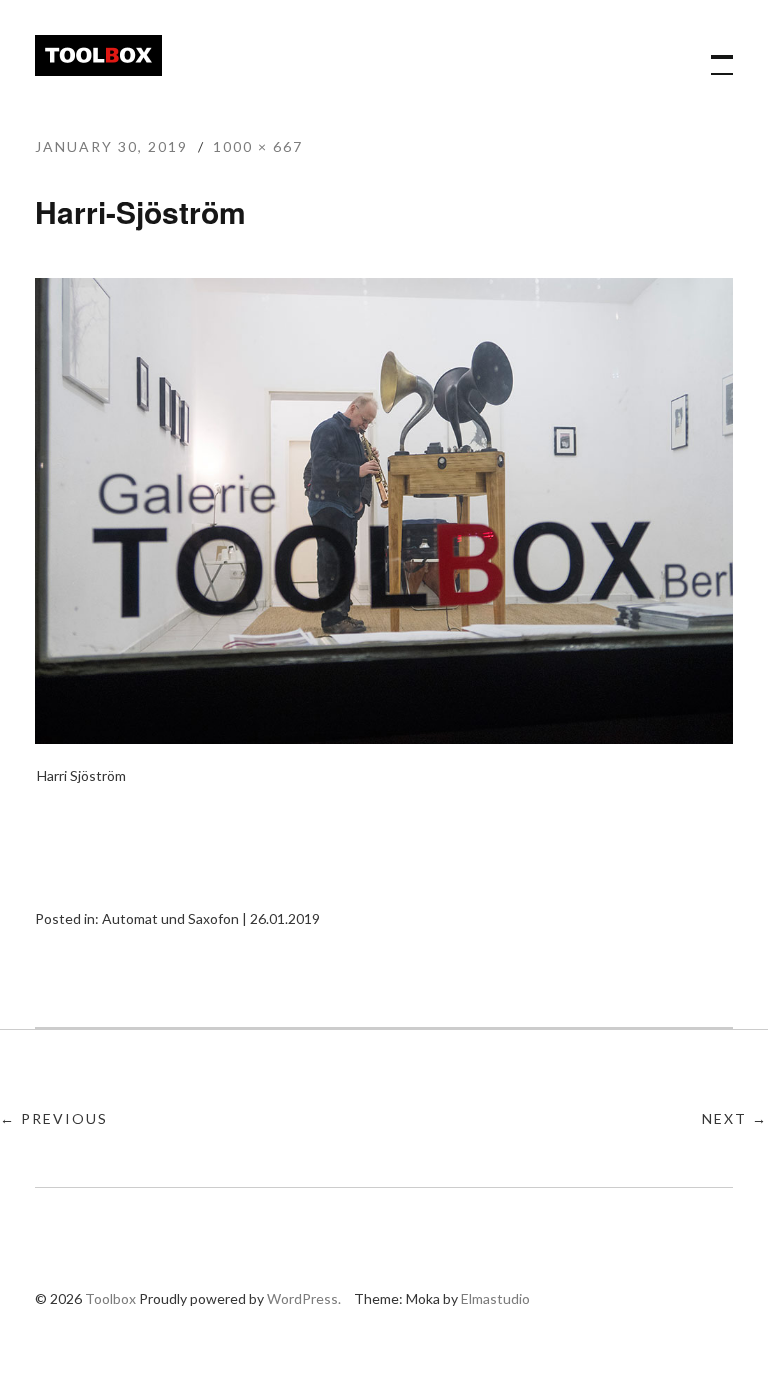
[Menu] (713, 55)
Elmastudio (495, 1298)
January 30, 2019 (111, 146)
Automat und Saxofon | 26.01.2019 (211, 918)
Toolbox (98, 55)
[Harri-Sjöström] (384, 737)
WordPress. (304, 1298)
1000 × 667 (258, 146)
